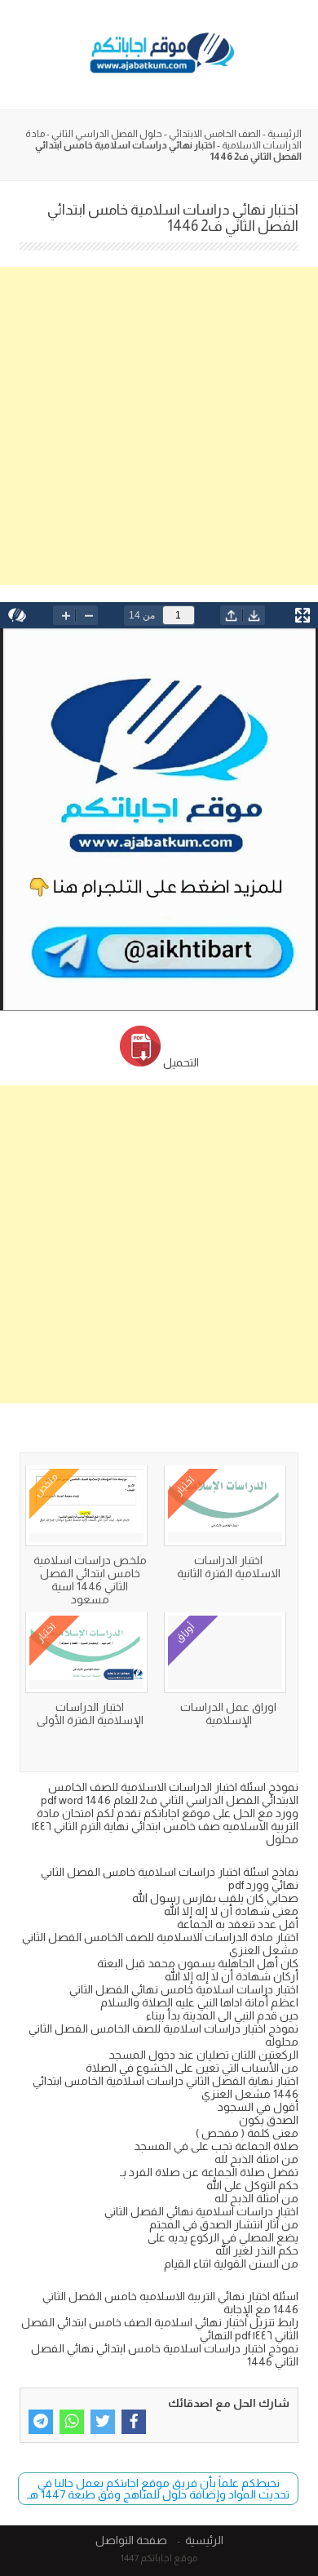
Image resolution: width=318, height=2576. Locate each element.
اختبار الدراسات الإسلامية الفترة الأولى (90, 1714)
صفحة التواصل (131, 2540)
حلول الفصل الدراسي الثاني (107, 134)
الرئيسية (285, 134)
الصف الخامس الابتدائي (215, 134)
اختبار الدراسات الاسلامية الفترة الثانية (229, 1567)
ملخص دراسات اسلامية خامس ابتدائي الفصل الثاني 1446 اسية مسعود (90, 1580)
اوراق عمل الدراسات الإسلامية (228, 1714)
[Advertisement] (159, 426)
